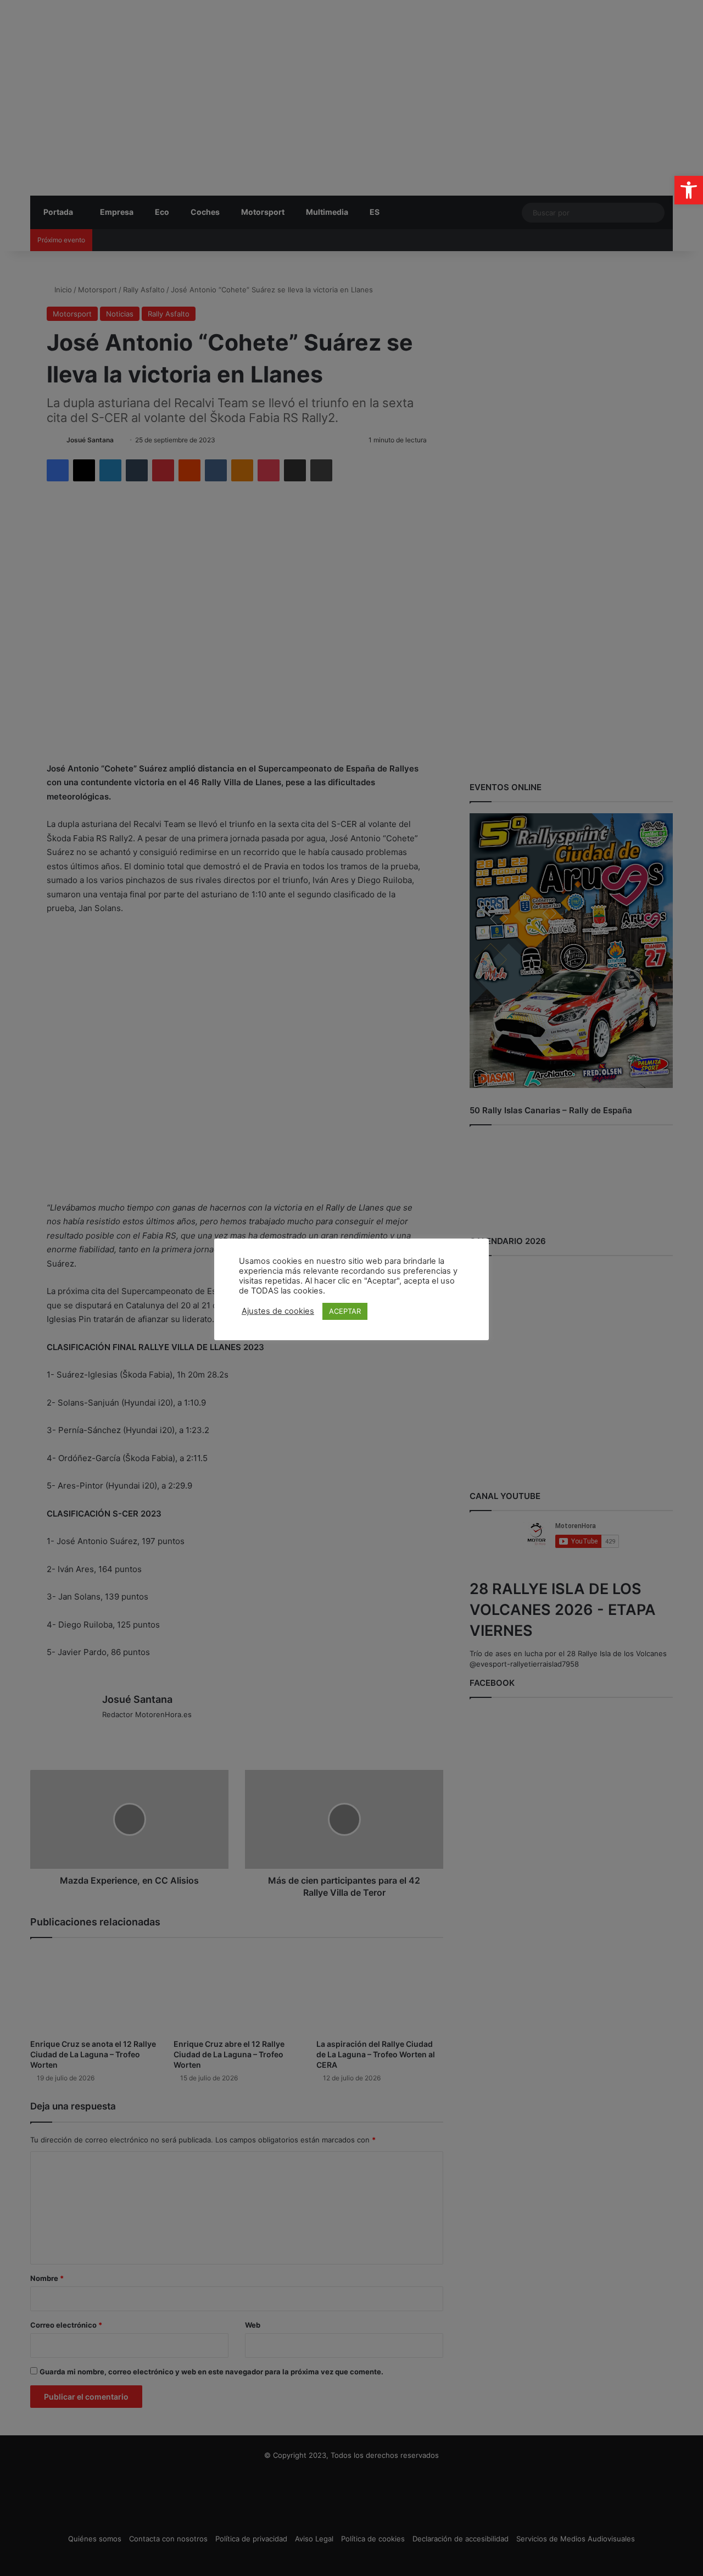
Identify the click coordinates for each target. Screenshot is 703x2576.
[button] (689, 190)
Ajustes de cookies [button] (278, 1311)
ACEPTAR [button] (345, 1311)
